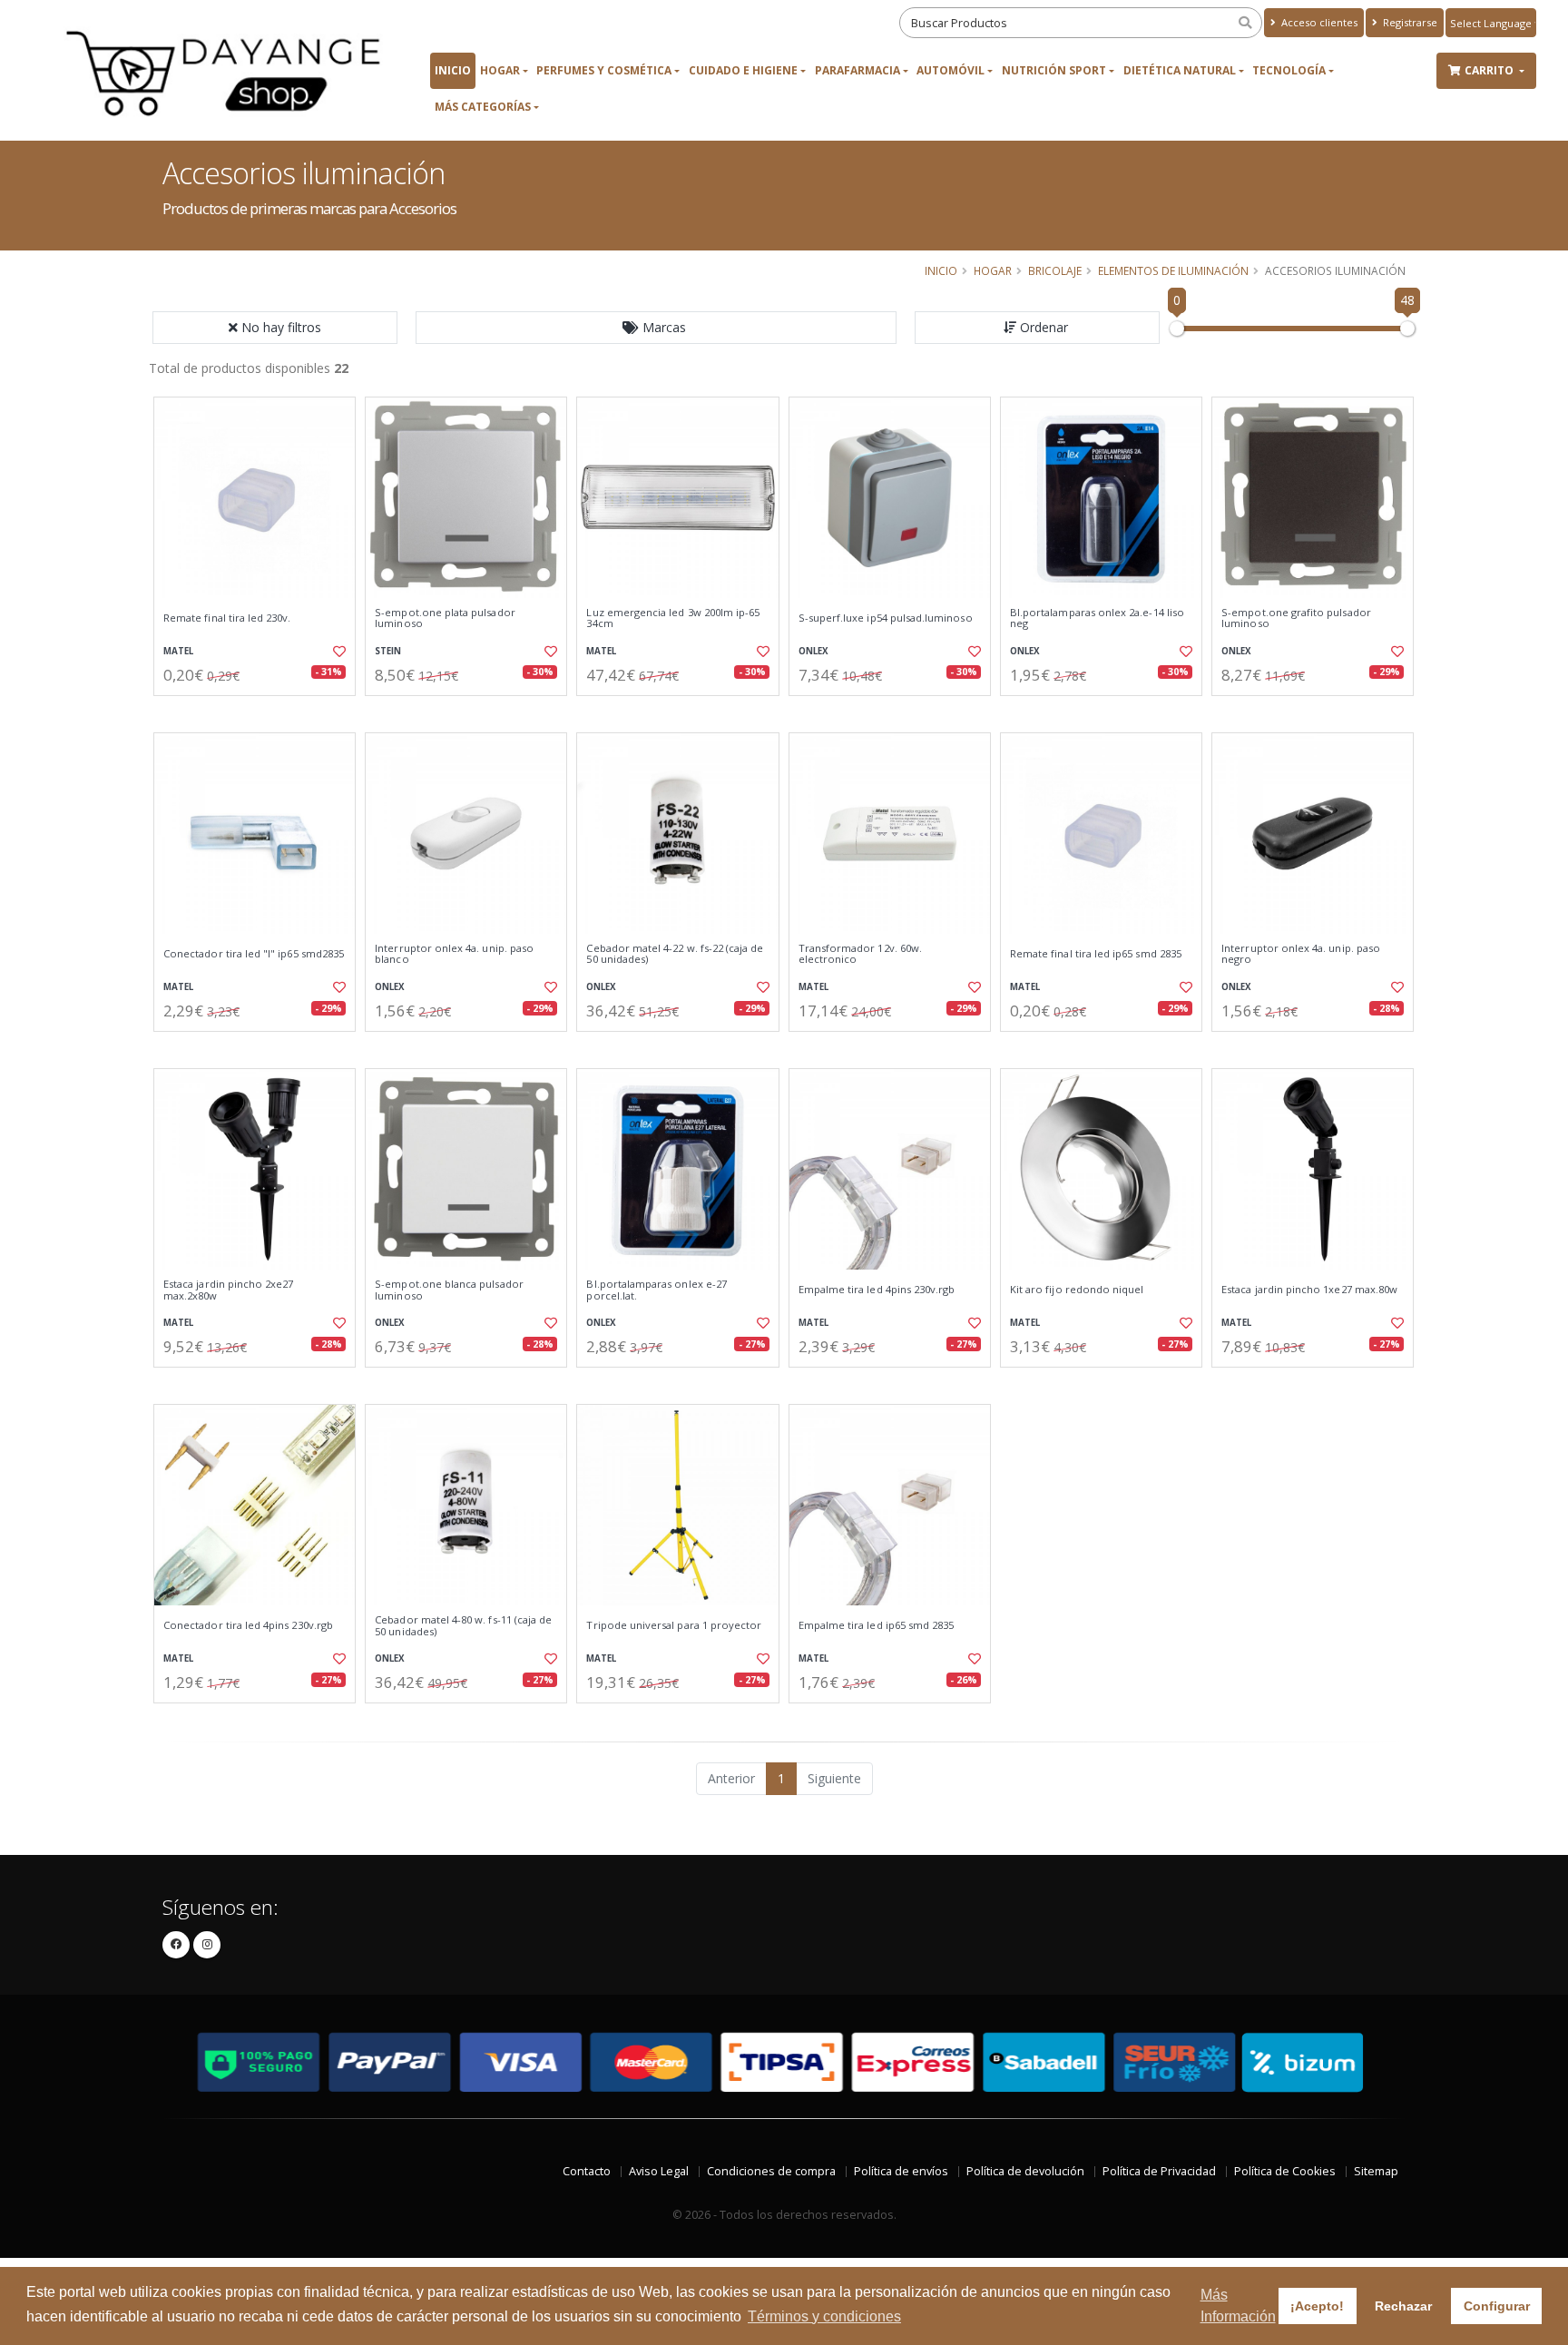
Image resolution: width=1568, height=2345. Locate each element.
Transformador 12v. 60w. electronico (860, 954)
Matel (178, 651)
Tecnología (1289, 70)
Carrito (1490, 70)
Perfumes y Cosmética (604, 70)
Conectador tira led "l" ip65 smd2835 (254, 954)
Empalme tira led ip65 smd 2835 (877, 1625)
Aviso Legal (659, 2171)
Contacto (587, 2171)
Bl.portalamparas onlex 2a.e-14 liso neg (1097, 618)
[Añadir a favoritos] (338, 652)
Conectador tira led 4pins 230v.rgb (248, 1625)
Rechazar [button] (1403, 2306)
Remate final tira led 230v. (227, 618)
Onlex (813, 651)
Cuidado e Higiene (743, 70)
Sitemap (1376, 2171)
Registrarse (1409, 22)
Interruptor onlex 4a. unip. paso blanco (454, 954)
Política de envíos (901, 2171)
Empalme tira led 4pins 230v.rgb (877, 1290)
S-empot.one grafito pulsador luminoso (1296, 618)
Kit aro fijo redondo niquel (1077, 1290)
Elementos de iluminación (1173, 270)
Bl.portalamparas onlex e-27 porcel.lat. (657, 1290)
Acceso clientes (1318, 22)
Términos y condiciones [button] (824, 2316)
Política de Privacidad (1159, 2171)
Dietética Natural (1180, 70)
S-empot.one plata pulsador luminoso (445, 618)
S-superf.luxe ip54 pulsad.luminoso (886, 618)
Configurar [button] (1497, 2306)
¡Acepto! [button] (1317, 2306)
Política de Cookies (1285, 2171)
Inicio (453, 70)
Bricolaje (1055, 270)
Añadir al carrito (260, 711)
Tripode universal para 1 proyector (674, 1625)
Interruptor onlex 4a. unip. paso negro (1301, 954)
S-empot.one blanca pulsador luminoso (449, 1290)
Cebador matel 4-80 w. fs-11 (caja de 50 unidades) (463, 1626)
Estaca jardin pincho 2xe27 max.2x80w (228, 1290)
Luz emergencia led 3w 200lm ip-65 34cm (673, 618)
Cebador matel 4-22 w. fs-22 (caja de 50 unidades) (675, 954)
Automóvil (951, 70)
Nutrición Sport (1054, 70)
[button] (656, 328)
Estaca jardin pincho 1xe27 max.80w (1309, 1290)
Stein (388, 651)
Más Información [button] (1238, 2306)
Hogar (500, 70)
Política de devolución (1025, 2171)
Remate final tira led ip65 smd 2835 (1096, 954)
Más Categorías (483, 107)
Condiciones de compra (771, 2171)
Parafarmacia (857, 70)
